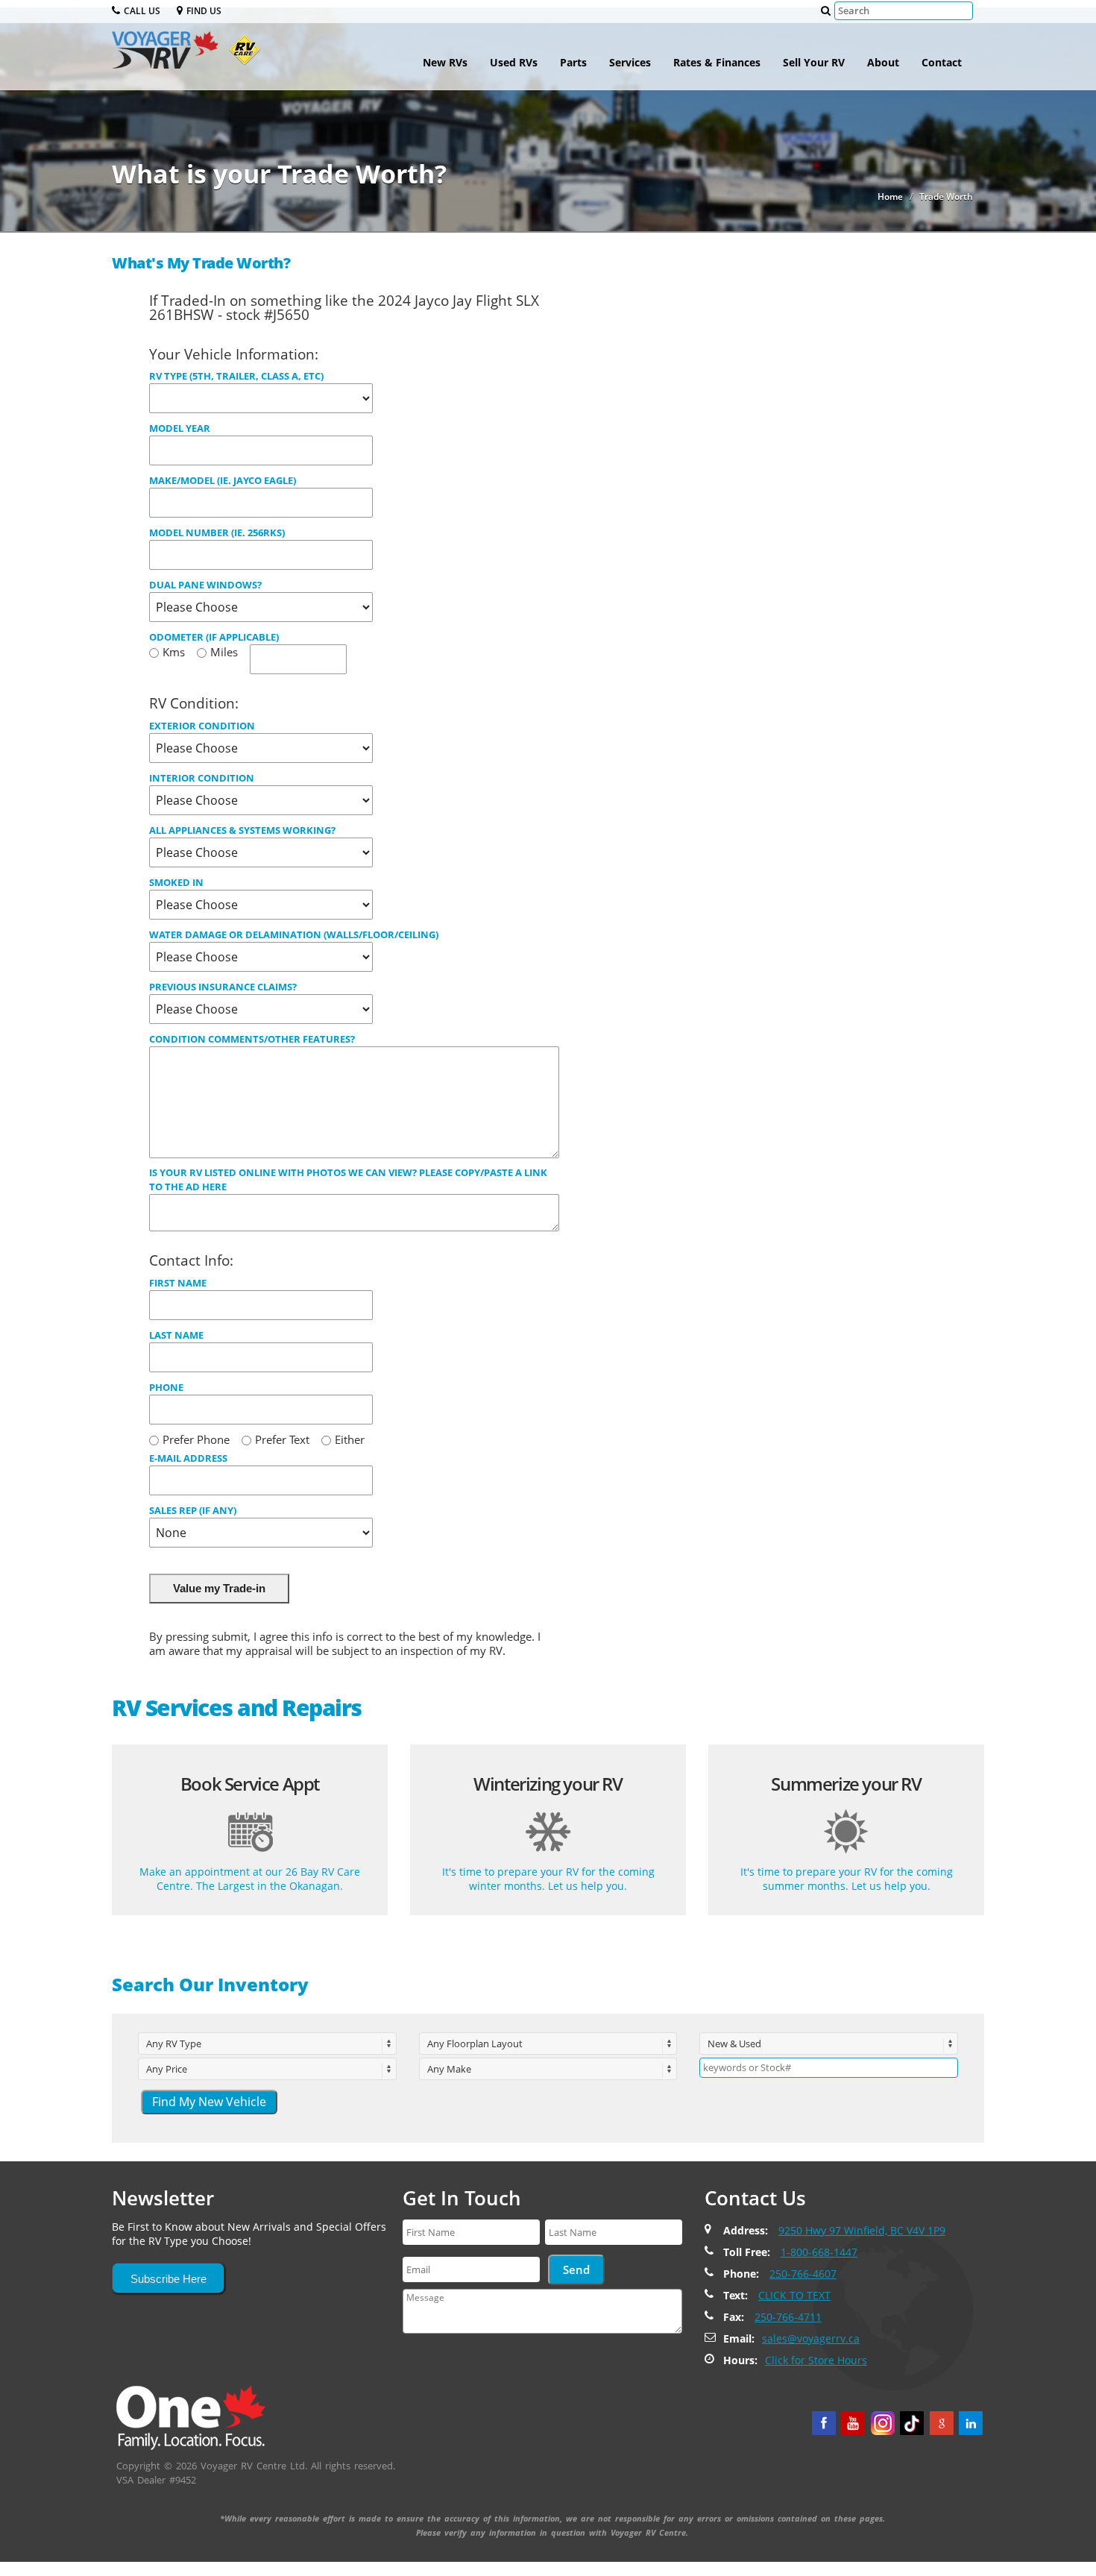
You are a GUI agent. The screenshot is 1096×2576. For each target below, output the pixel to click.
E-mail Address (188, 1458)
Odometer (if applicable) (214, 637)
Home (890, 197)
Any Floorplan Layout (475, 2043)
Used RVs (514, 62)
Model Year (180, 428)
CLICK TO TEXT (794, 2295)
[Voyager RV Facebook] (824, 2423)
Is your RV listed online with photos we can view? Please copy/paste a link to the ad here (348, 1179)
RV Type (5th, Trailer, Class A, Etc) (236, 376)
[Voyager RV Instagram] (883, 2423)
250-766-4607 (803, 2274)
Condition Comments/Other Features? (252, 1039)
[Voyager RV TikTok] (912, 2423)
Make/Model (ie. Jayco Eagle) (223, 480)
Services (630, 62)
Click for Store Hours (816, 2360)
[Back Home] (191, 2417)
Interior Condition (202, 778)
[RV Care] (241, 56)
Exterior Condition (202, 726)
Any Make (449, 2069)
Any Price (167, 2069)
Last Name (176, 1335)
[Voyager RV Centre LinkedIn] (971, 2423)
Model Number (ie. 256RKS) (217, 533)
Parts (573, 62)
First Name (178, 1283)
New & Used (734, 2043)
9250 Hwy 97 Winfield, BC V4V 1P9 (862, 2230)
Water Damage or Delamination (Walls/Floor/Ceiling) (294, 934)
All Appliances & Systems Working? (242, 830)
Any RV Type (174, 2043)
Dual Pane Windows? (205, 585)
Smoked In (176, 882)
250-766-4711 (788, 2317)
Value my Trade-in (219, 1588)
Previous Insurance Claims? (223, 987)
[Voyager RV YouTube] (853, 2423)
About (883, 62)
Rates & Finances (717, 62)
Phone (166, 1387)
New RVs (445, 62)
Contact (942, 62)
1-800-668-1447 (819, 2252)
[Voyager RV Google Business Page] (942, 2423)
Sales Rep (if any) (193, 1510)
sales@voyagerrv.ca (811, 2338)
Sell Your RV (814, 62)
